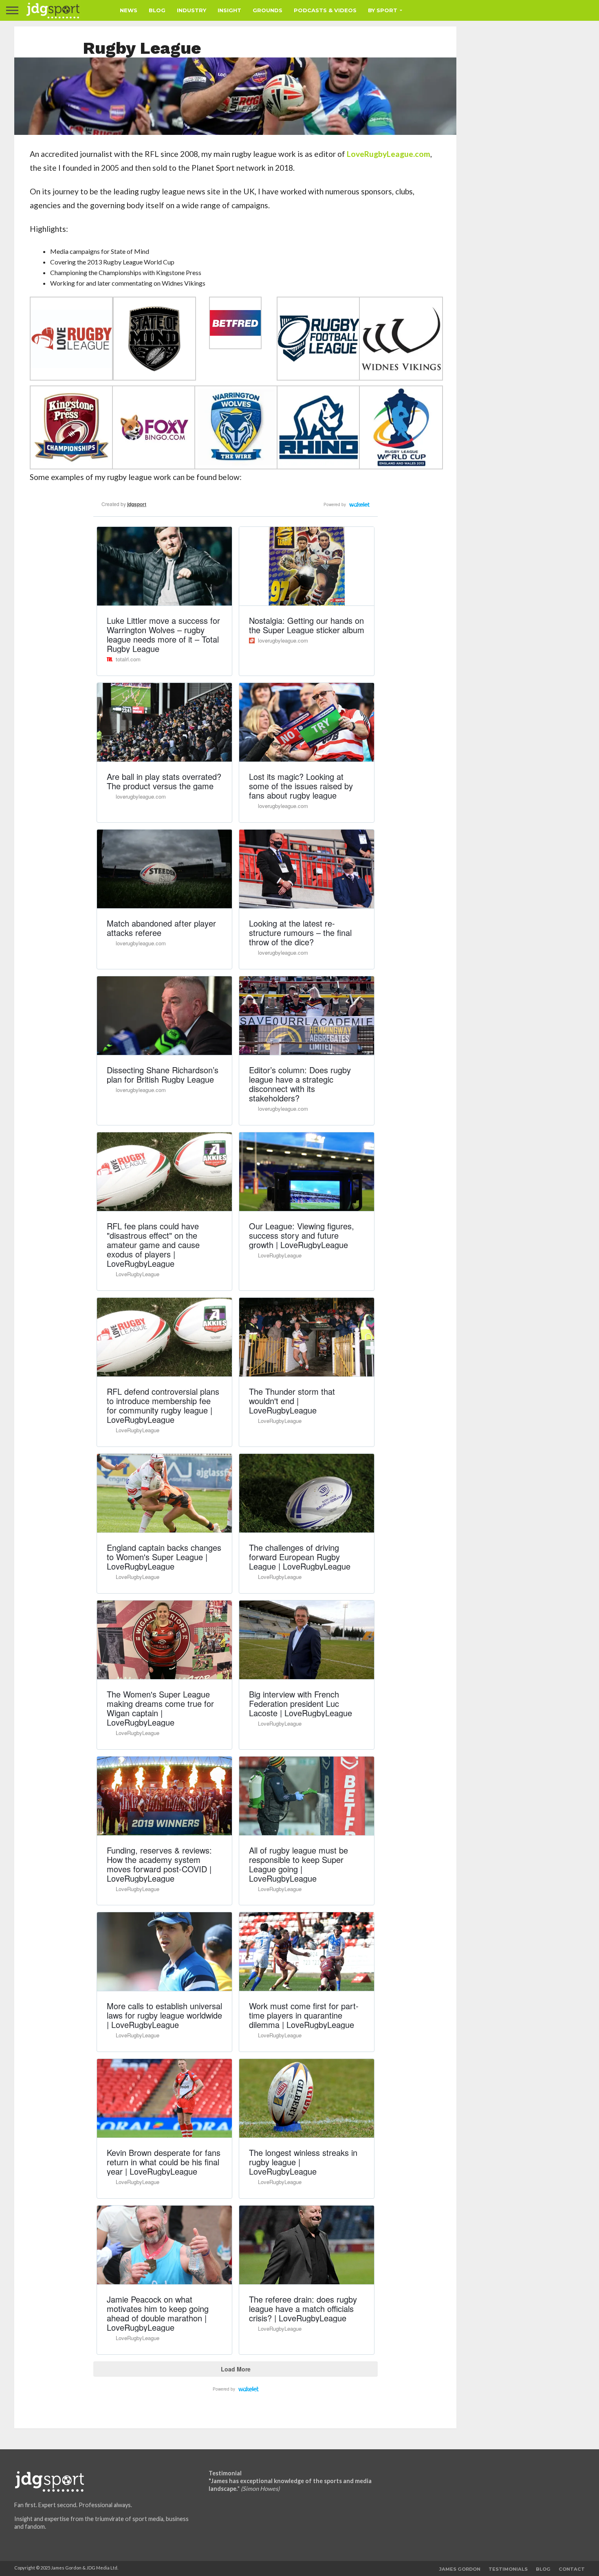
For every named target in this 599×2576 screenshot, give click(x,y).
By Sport (383, 10)
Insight (229, 10)
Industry (192, 10)
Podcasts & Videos (325, 10)
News (129, 10)
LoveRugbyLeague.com (389, 154)
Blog (157, 10)
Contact (572, 2569)
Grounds (268, 10)
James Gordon (460, 2569)
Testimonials (508, 2569)
